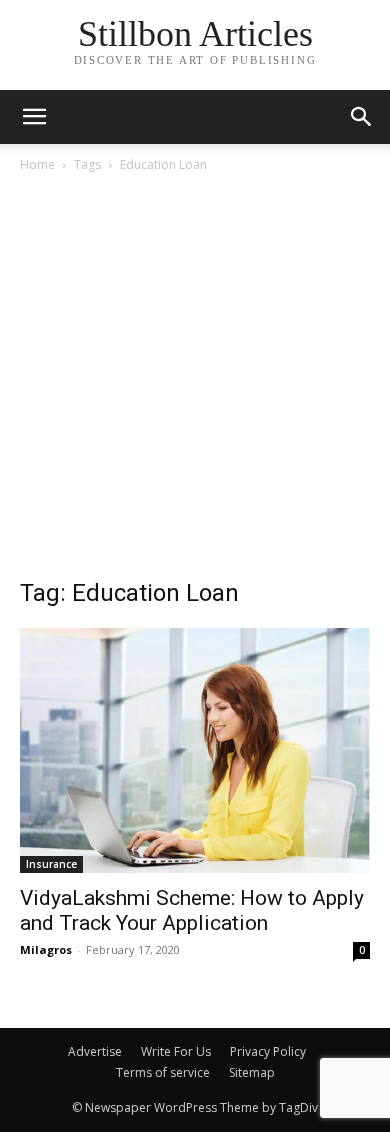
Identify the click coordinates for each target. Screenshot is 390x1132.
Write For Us (176, 1051)
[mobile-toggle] (34, 117)
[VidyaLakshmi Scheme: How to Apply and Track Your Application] (195, 750)
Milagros (46, 949)
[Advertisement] (195, 381)
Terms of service (163, 1072)
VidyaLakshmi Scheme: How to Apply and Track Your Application (192, 910)
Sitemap (252, 1072)
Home (37, 164)
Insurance (51, 864)
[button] (362, 117)
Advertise (95, 1051)
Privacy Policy (268, 1051)
